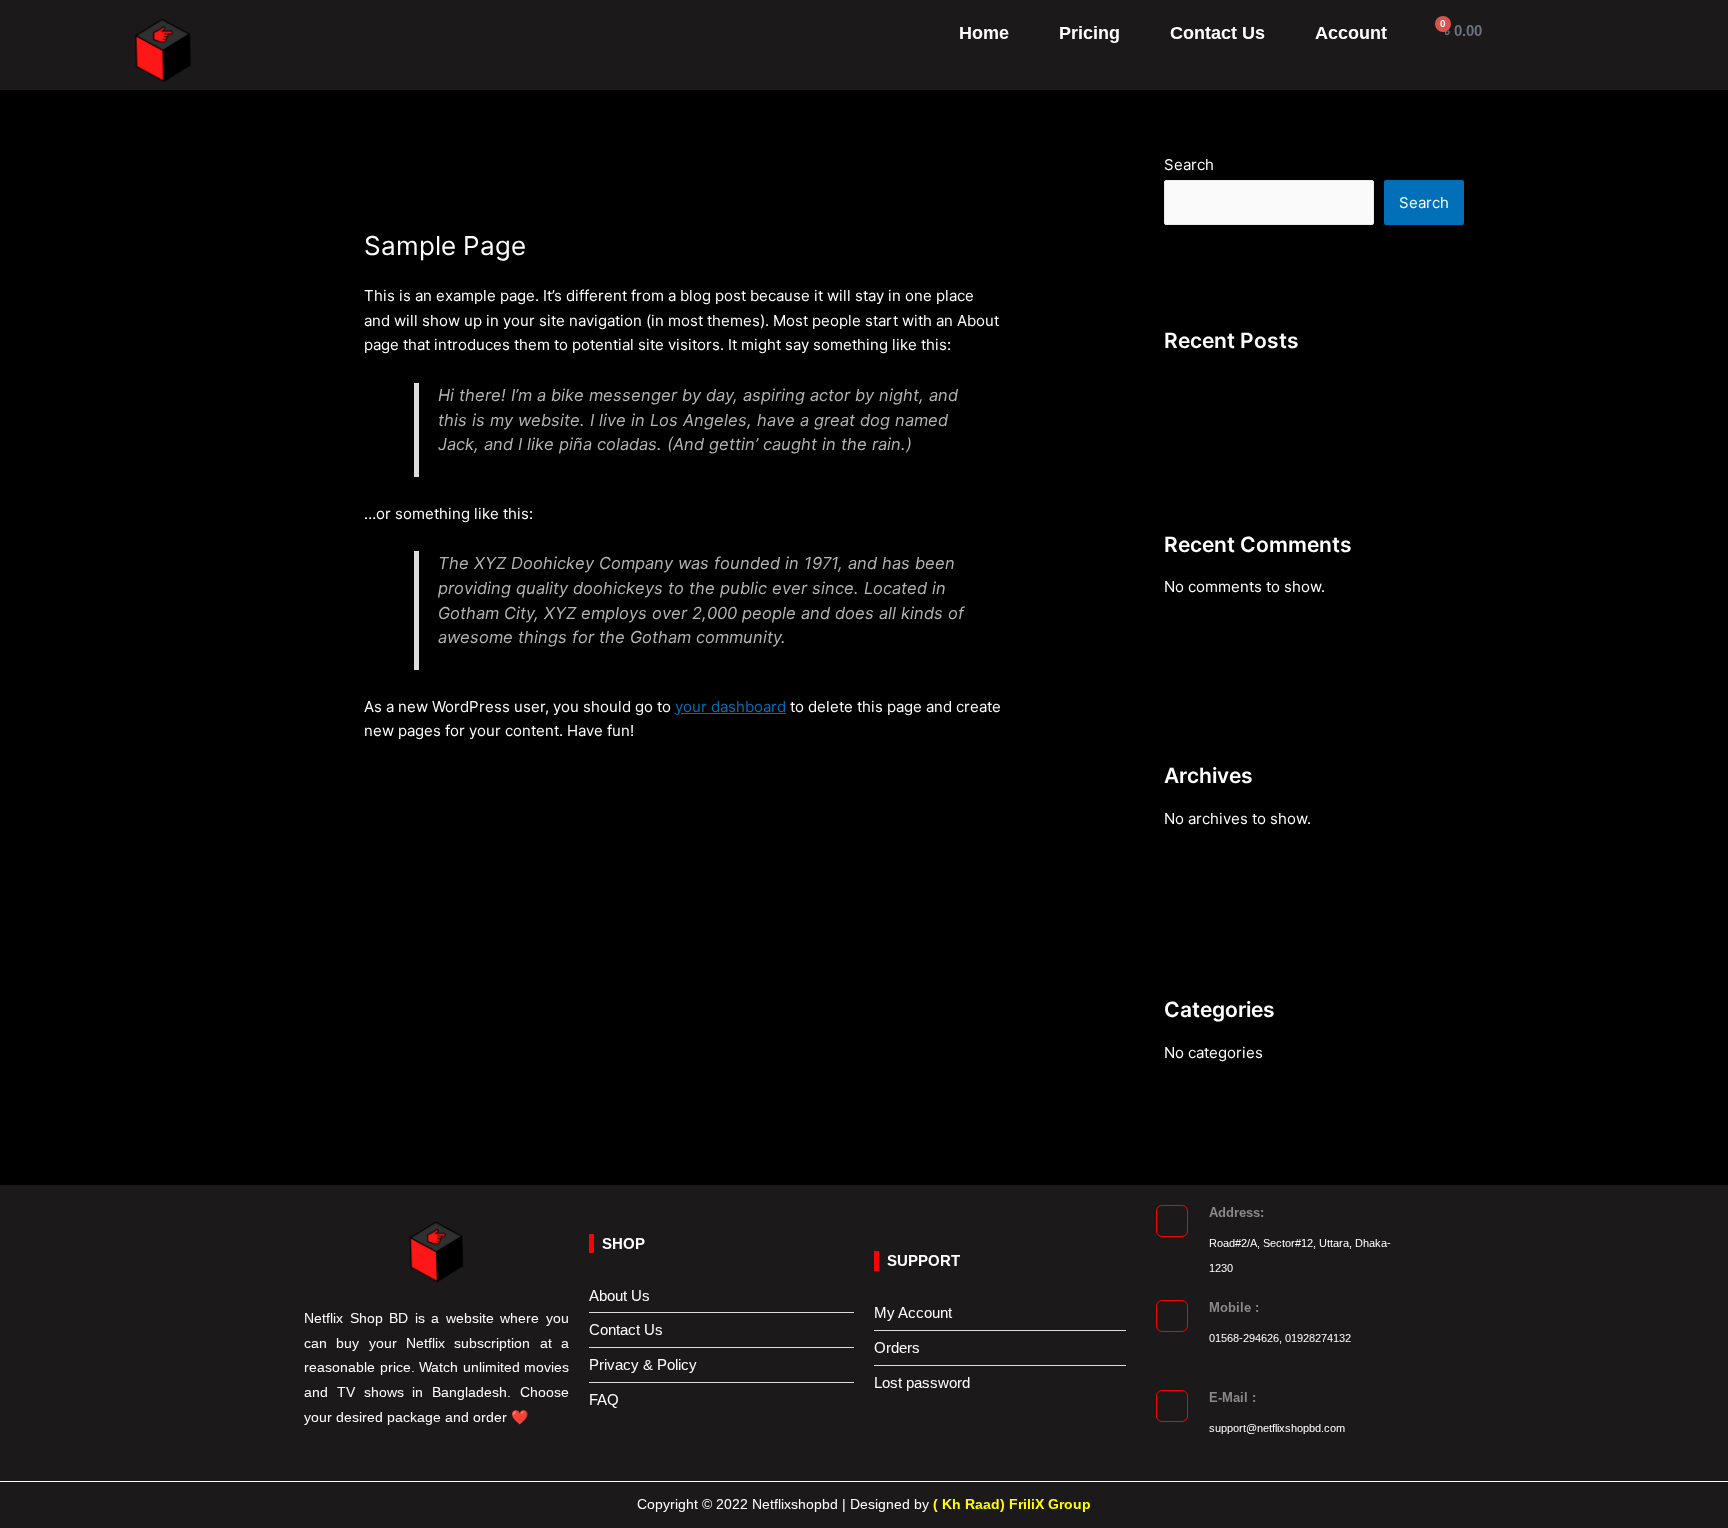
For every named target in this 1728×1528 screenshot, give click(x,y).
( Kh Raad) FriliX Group (1012, 1504)
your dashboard (730, 706)
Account (1351, 33)
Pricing (1089, 33)
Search (1189, 164)
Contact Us (1217, 33)
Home (984, 33)
